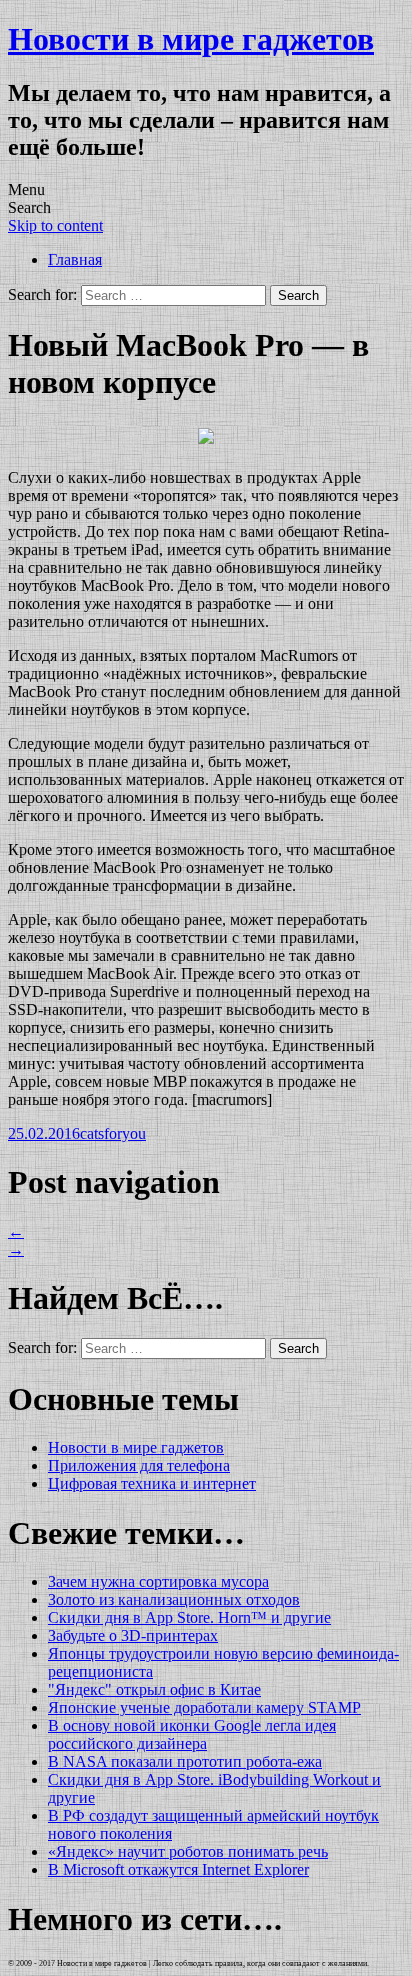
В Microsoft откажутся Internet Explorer (178, 1869)
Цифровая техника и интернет (152, 1483)
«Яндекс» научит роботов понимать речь (188, 1851)
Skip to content (55, 225)
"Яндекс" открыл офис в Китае (154, 1689)
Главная (75, 259)
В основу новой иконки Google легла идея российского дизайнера (192, 1734)
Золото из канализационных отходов (174, 1599)
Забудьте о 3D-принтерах (133, 1635)
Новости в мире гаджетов (191, 39)
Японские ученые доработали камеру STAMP (204, 1707)
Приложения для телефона (139, 1465)
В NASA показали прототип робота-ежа (185, 1761)
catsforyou (113, 1133)
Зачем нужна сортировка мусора (158, 1581)
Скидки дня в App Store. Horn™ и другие (189, 1617)
